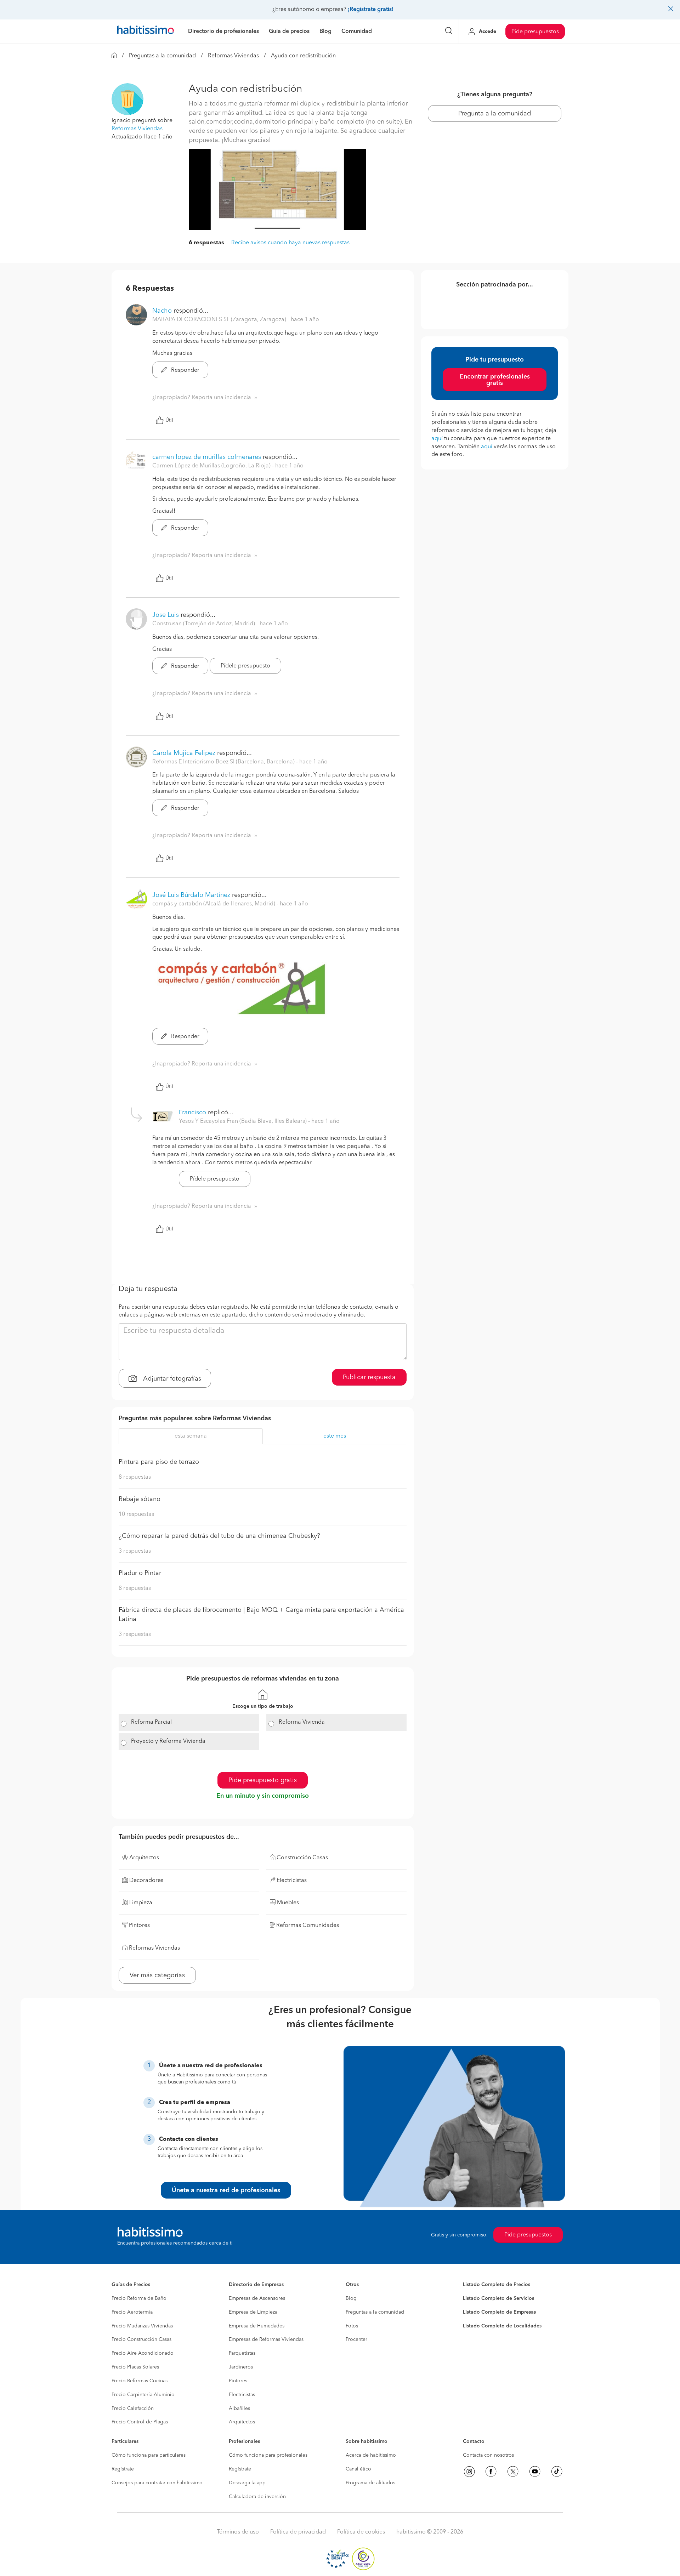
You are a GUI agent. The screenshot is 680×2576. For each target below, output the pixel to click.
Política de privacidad (298, 2532)
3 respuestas (135, 1551)
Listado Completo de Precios (497, 2285)
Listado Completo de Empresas (499, 2312)
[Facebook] (491, 2472)
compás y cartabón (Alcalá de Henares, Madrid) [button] (214, 904)
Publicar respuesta (369, 1377)
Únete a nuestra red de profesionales (226, 2190)
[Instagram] (469, 2472)
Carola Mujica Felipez (184, 753)
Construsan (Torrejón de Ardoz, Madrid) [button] (204, 624)
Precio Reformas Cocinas (140, 2381)
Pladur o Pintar (140, 1573)
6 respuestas (206, 243)
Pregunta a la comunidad (495, 114)
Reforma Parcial (151, 1722)
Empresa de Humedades (257, 2326)
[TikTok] (557, 2472)
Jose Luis (166, 615)
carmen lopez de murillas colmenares (207, 457)
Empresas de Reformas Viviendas (266, 2339)
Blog (351, 2298)
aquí (437, 439)
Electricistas (242, 2395)
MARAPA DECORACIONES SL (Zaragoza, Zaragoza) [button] (220, 320)
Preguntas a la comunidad (162, 56)
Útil (169, 420)
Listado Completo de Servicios (498, 2298)
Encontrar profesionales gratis (495, 380)
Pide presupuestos (535, 32)
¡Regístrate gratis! (371, 10)
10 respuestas (136, 1514)
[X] (513, 2472)
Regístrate (123, 2469)
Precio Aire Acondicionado (143, 2353)
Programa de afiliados (370, 2483)
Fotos (352, 2326)
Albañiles (239, 2409)
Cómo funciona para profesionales (268, 2455)
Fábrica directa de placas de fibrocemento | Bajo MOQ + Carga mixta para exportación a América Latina (261, 1615)
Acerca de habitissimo (371, 2455)
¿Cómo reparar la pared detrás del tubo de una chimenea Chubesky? (219, 1536)
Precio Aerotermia (132, 2312)
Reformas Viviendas (233, 56)
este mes (335, 1436)
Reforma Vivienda (302, 1722)
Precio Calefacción (133, 2409)
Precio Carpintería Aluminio (143, 2395)
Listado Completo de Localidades (502, 2326)
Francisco (192, 1113)
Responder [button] (185, 370)
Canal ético (358, 2469)
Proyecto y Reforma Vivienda (168, 1741)
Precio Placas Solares (135, 2367)
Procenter (356, 2339)
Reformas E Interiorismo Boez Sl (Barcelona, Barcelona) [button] (224, 762)
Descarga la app (247, 2483)
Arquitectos (242, 2422)
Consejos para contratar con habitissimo (157, 2483)
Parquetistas (242, 2353)
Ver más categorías (157, 1975)
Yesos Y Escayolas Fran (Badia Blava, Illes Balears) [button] (243, 1121)
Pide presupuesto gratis (263, 1780)
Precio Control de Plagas (140, 2422)
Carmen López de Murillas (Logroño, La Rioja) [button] (212, 466)
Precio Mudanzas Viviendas (142, 2326)
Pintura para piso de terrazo (159, 1462)
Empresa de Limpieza (253, 2312)
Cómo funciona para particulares (149, 2455)
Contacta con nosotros (488, 2455)
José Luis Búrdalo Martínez (191, 895)
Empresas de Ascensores (257, 2298)
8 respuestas (135, 1477)
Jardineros (241, 2367)
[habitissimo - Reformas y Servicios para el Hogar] (146, 32)
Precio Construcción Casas (141, 2339)
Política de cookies (361, 2532)
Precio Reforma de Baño (139, 2298)
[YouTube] (535, 2472)
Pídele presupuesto (245, 666)
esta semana (191, 1436)
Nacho (162, 311)
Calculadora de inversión (257, 2497)
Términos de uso (238, 2532)
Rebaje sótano (140, 1499)
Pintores (238, 2381)
